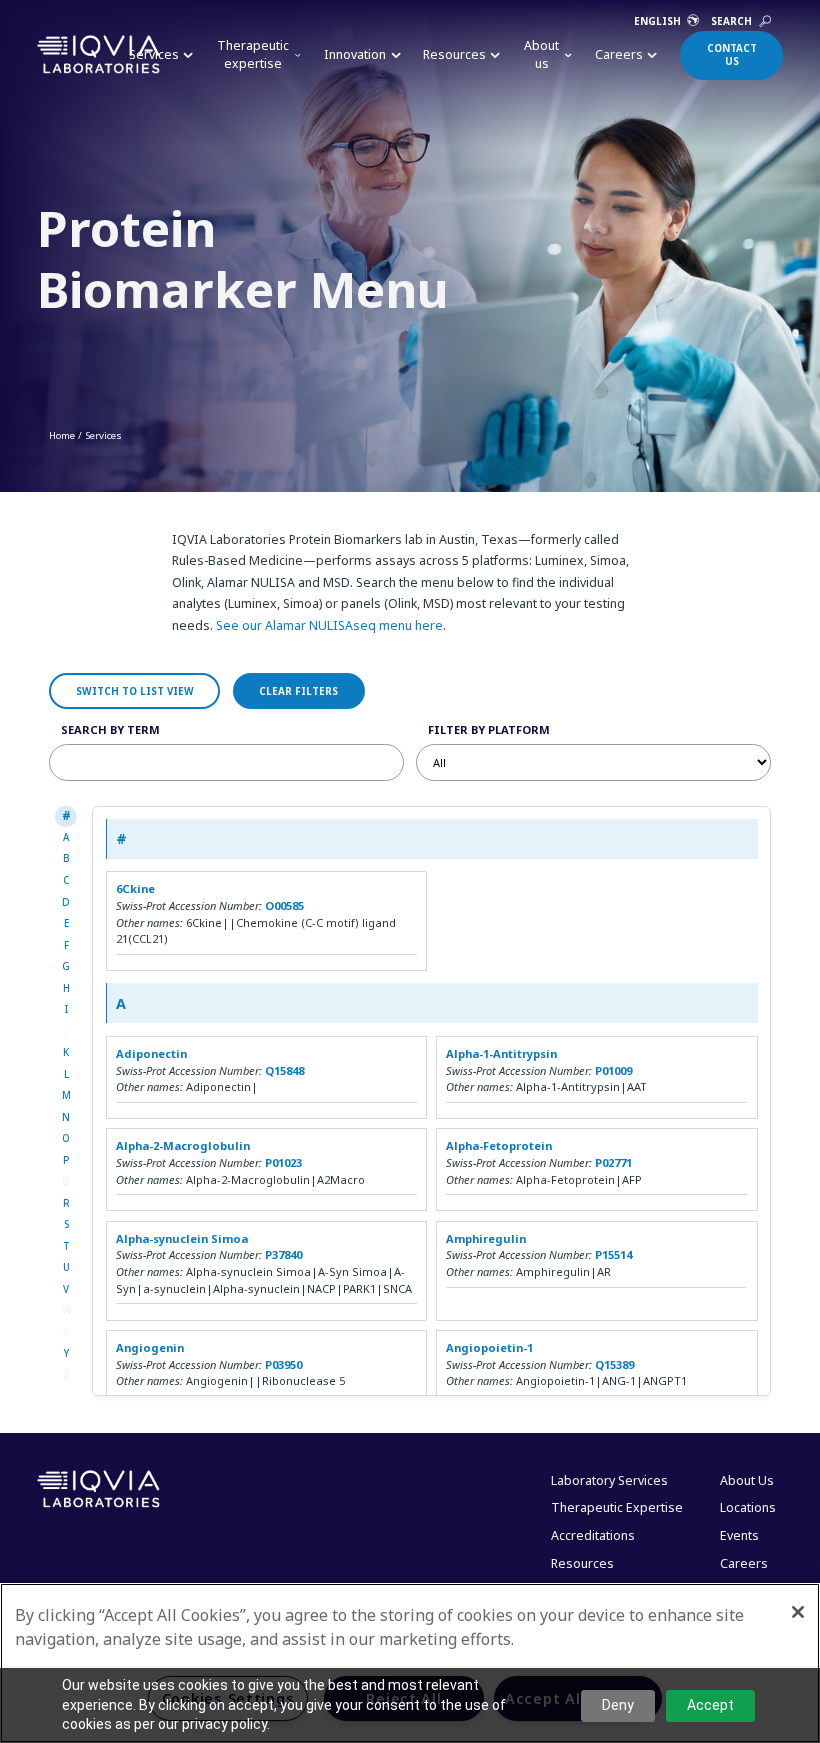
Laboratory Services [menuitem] (609, 1480)
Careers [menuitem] (744, 1563)
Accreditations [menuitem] (593, 1535)
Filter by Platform (489, 729)
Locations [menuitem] (748, 1507)
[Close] (798, 1612)
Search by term (110, 729)
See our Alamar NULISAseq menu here (329, 625)
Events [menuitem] (739, 1535)
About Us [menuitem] (747, 1480)
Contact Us (732, 54)
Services (103, 435)
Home (62, 435)
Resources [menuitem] (582, 1563)
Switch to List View (135, 691)
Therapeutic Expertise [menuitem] (617, 1507)
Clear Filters (298, 691)
